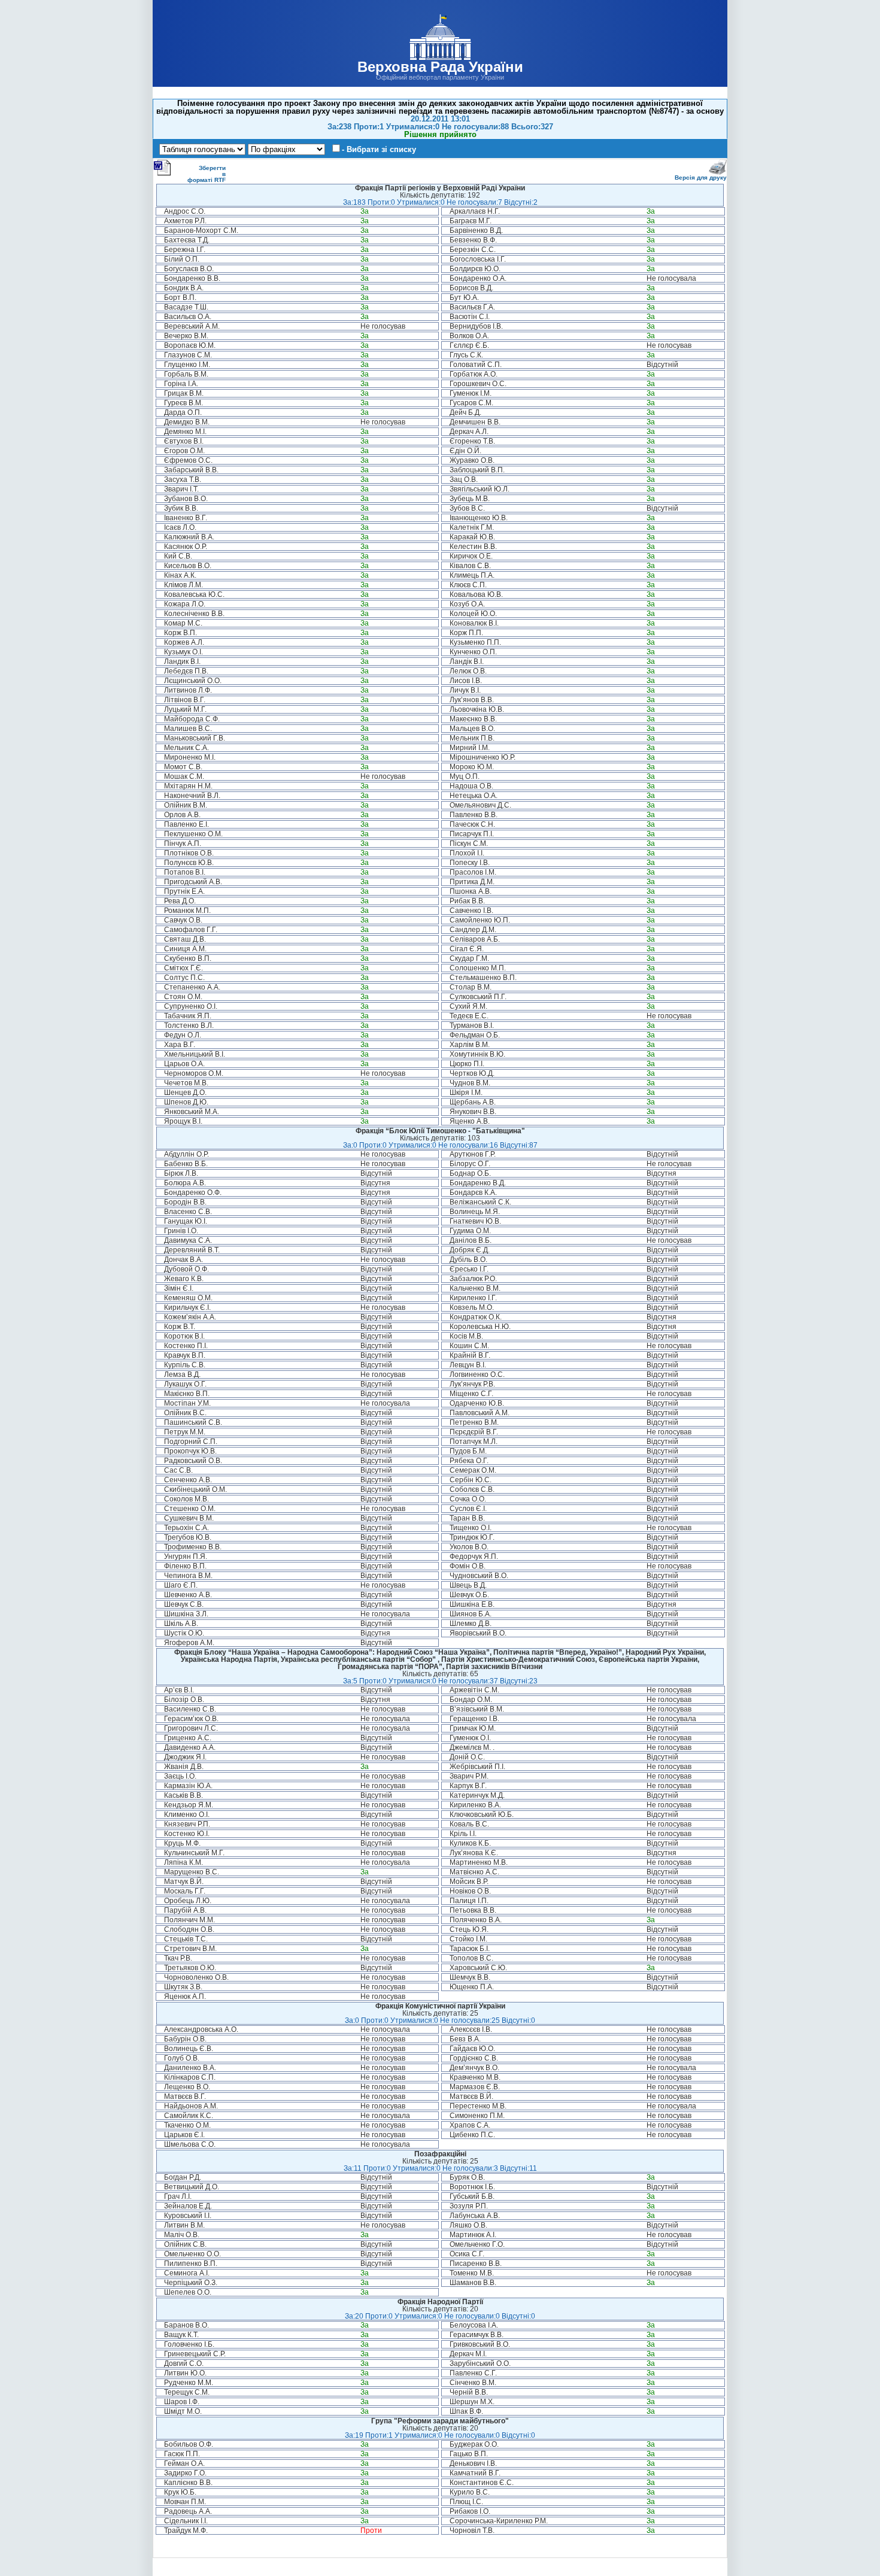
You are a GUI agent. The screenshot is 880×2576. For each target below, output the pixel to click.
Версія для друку (701, 178)
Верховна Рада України (440, 67)
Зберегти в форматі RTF (207, 174)
